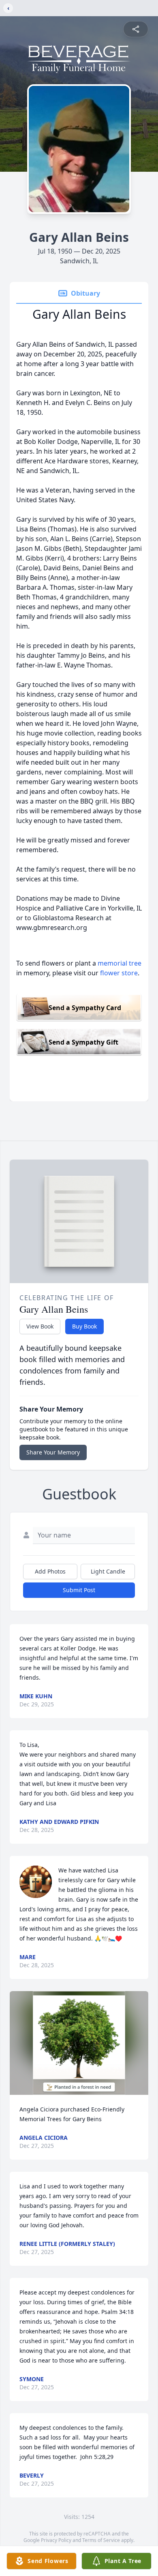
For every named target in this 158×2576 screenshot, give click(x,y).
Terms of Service (101, 2540)
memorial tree (120, 963)
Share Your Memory (53, 1452)
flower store (119, 973)
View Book (40, 1326)
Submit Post (79, 1590)
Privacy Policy (56, 2540)
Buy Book (84, 1326)
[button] (79, 2043)
